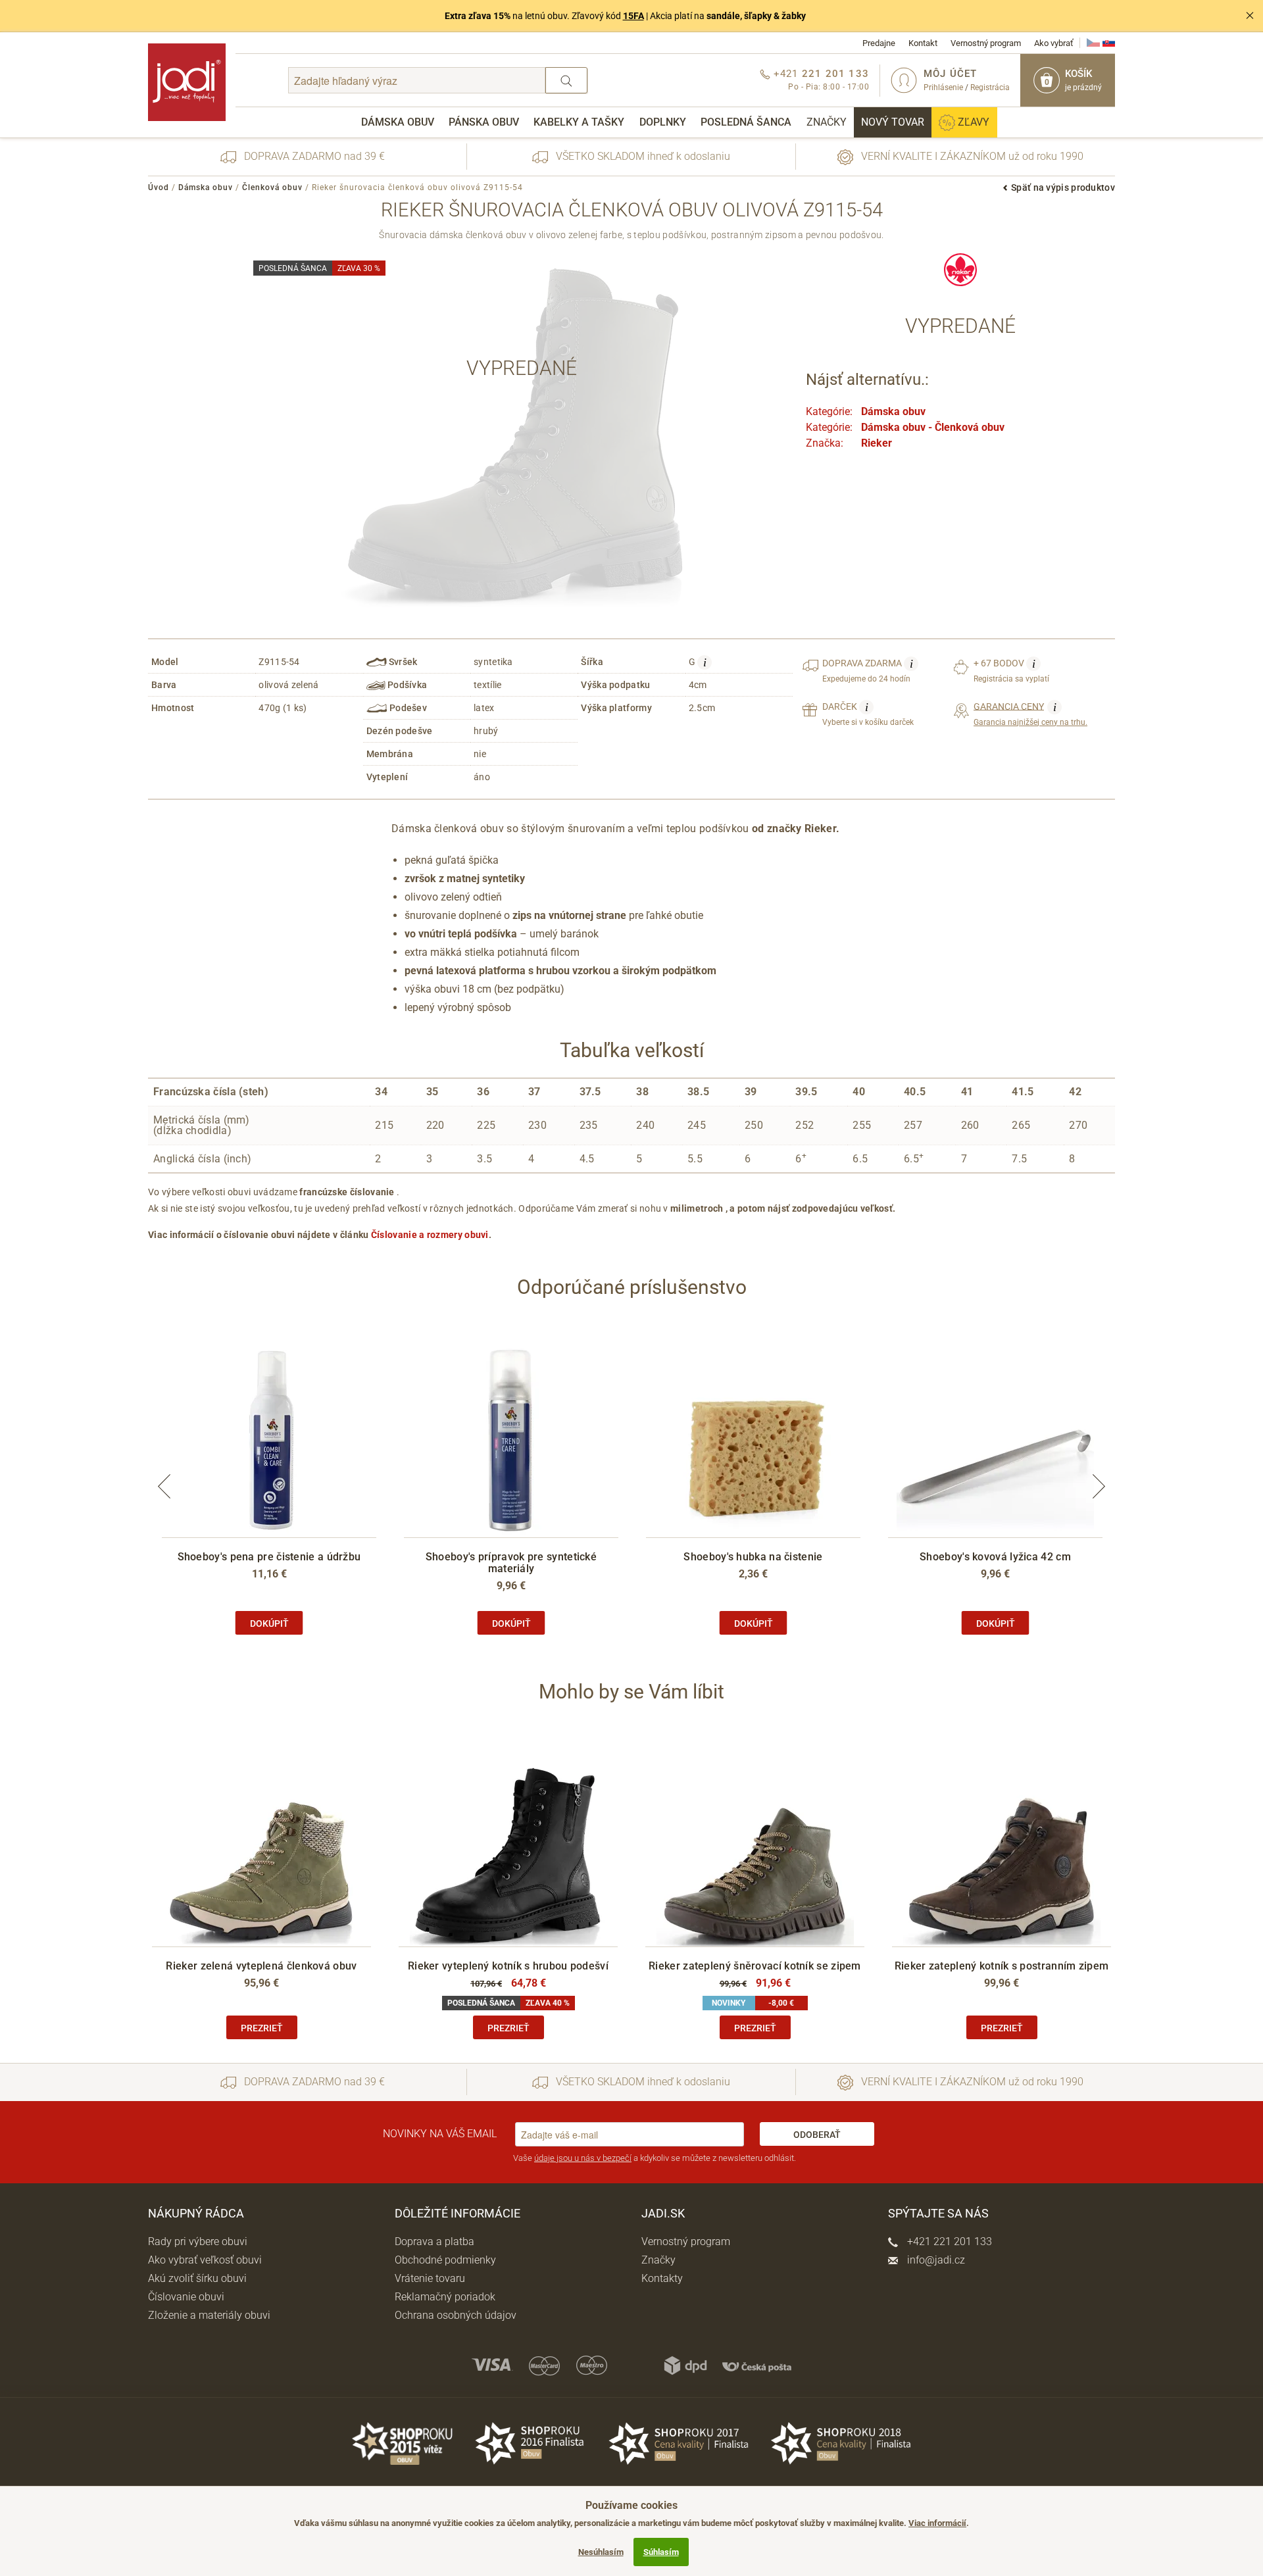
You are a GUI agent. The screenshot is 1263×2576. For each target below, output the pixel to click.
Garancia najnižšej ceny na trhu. (1030, 714)
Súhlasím (661, 2552)
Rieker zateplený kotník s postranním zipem (1002, 1966)
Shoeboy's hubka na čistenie (753, 1557)
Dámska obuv (398, 122)
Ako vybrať (1054, 43)
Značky (827, 122)
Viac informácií (937, 2523)
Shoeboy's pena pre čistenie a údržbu (269, 1557)
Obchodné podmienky (445, 2260)
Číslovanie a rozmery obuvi (430, 1235)
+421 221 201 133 (948, 2242)
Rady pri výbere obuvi (198, 2242)
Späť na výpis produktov (1063, 187)
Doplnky (663, 122)
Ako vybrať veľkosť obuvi (205, 2260)
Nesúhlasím (601, 2552)
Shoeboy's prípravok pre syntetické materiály (511, 1563)
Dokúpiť (269, 1623)
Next (1099, 1486)
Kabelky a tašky (579, 122)
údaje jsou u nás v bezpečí (583, 2158)
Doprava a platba (434, 2242)
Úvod (159, 187)
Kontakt (923, 43)
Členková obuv (272, 187)
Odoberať (817, 2135)
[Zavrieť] (1250, 16)
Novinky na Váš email (440, 2134)
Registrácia (990, 87)
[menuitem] (398, 122)
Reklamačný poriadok (445, 2297)
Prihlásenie (943, 87)
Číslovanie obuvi (186, 2297)
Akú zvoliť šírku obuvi (197, 2278)
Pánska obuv (484, 122)
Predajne (879, 43)
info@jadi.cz (935, 2260)
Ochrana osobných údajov (456, 2315)
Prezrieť (262, 2028)
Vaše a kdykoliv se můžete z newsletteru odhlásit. (655, 2158)
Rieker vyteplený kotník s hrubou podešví (508, 1966)
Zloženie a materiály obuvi (209, 2315)
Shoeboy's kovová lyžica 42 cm (995, 1557)
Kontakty (662, 2278)
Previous (164, 1486)
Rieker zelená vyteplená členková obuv (261, 1966)
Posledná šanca (746, 122)
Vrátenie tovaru (430, 2278)
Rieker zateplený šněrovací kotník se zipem (755, 1966)
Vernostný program (986, 43)
